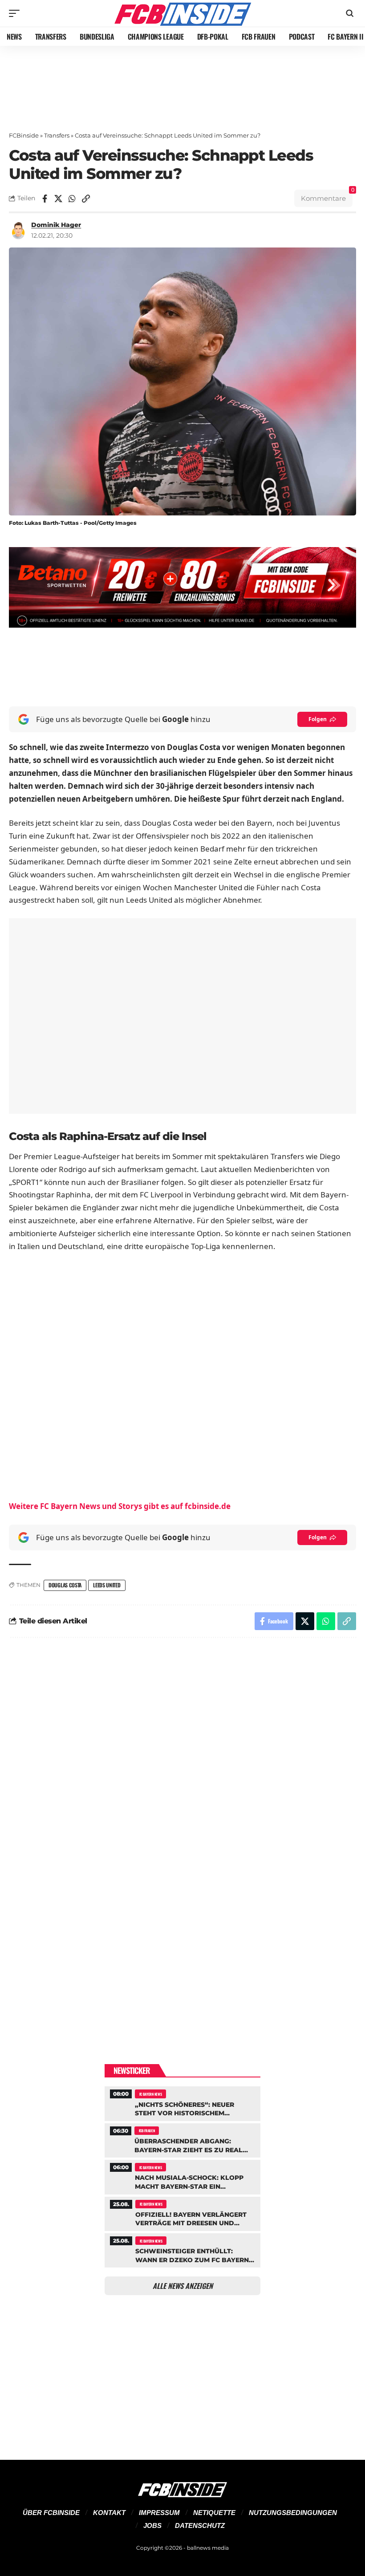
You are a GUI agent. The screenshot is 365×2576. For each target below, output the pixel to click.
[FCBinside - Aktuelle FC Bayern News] (182, 13)
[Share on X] (58, 199)
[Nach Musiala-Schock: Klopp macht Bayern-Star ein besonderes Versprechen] (182, 2176)
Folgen (318, 719)
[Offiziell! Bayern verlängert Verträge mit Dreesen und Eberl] (182, 2213)
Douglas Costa (65, 1585)
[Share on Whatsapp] (72, 199)
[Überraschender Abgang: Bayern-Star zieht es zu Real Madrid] (182, 2139)
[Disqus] (182, 1765)
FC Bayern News (151, 2094)
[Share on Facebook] (45, 199)
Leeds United (107, 1585)
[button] (16, 13)
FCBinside (24, 135)
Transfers (57, 135)
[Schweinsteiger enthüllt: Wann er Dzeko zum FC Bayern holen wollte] (182, 2249)
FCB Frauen (147, 2130)
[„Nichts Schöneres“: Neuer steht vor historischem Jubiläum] (182, 2102)
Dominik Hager (56, 225)
